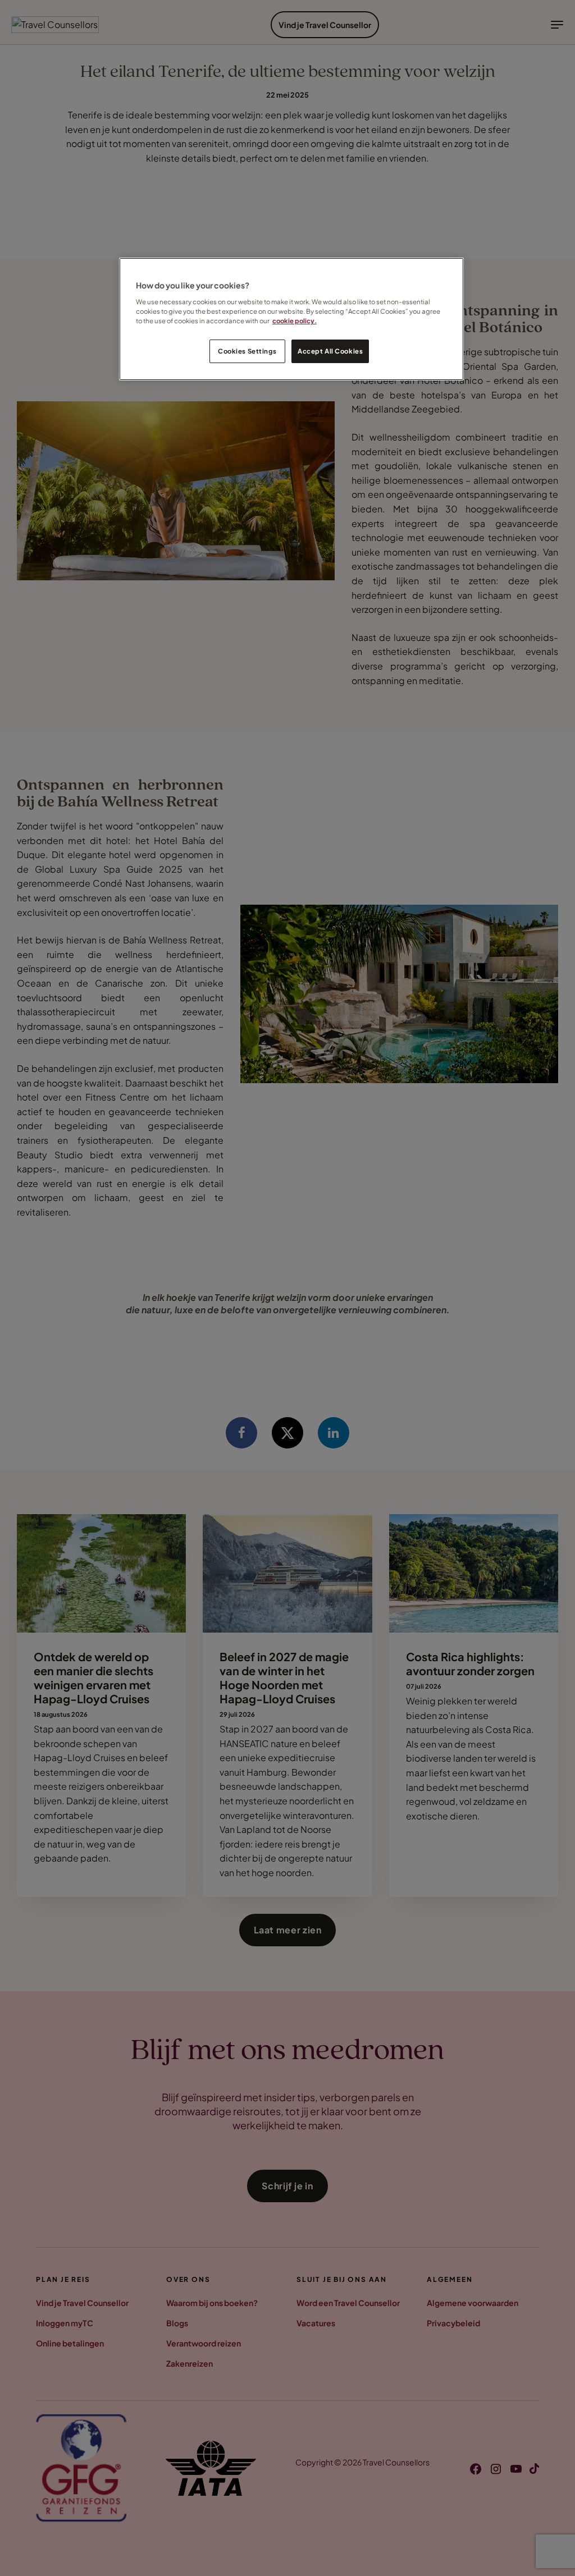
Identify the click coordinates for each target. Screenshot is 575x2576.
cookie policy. (295, 321)
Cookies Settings (247, 351)
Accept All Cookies (330, 351)
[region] (291, 319)
